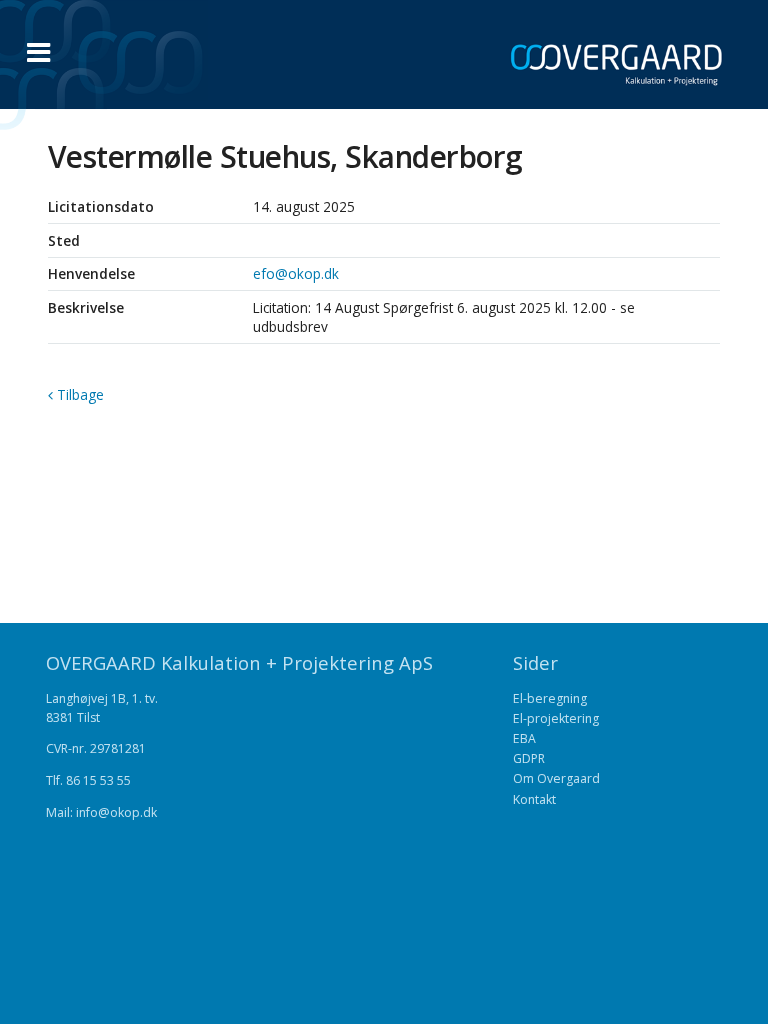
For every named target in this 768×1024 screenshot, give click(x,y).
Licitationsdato (101, 206)
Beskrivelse (86, 307)
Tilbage (78, 394)
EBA (524, 738)
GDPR (529, 758)
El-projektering (556, 718)
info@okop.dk (116, 812)
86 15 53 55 (98, 780)
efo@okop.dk (296, 273)
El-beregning (550, 698)
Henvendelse (91, 273)
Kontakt (534, 799)
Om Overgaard (556, 778)
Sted (64, 240)
